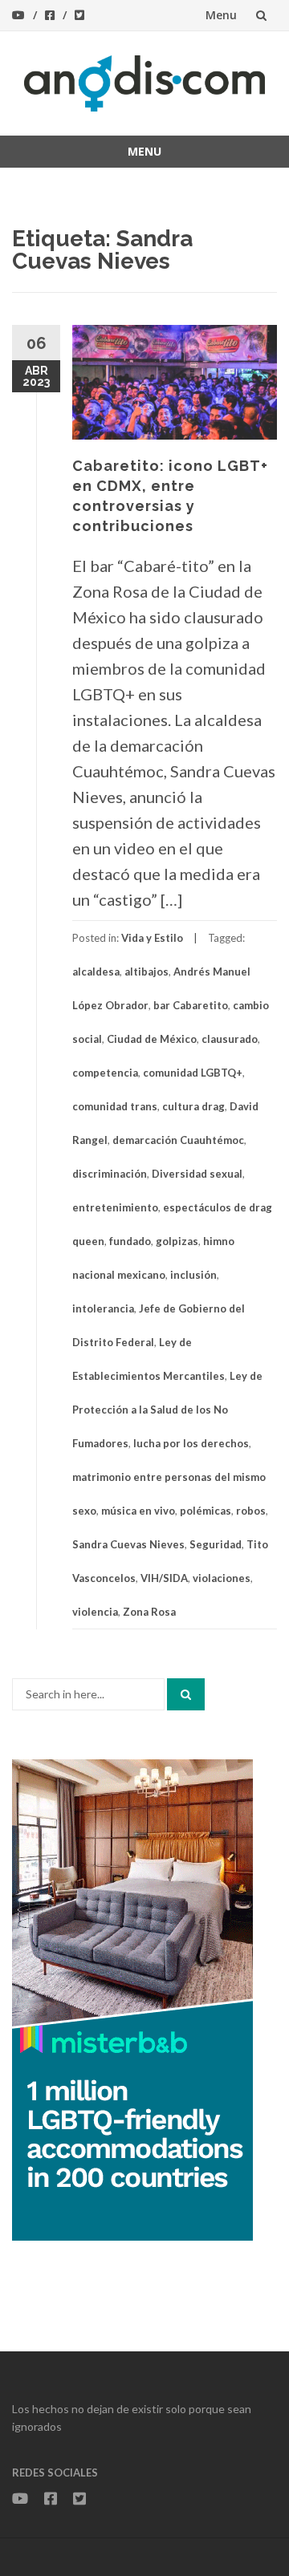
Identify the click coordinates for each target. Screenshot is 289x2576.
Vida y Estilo (152, 938)
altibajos (147, 972)
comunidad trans (115, 1106)
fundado (130, 1241)
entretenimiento (115, 1207)
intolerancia (103, 1308)
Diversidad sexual (197, 1174)
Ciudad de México (152, 1039)
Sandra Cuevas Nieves (128, 1544)
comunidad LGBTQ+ (193, 1073)
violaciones (222, 1578)
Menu (221, 15)
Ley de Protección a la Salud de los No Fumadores (167, 1410)
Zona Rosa (149, 1612)
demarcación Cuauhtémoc (178, 1140)
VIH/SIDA (164, 1578)
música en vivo (138, 1511)
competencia (105, 1073)
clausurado (230, 1039)
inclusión (193, 1275)
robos (251, 1511)
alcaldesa (96, 972)
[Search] (186, 1694)
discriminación (110, 1174)
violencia (95, 1612)
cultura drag (193, 1106)
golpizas (177, 1241)
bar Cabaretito (191, 1005)
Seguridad (216, 1544)
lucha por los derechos (191, 1443)
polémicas (206, 1511)
